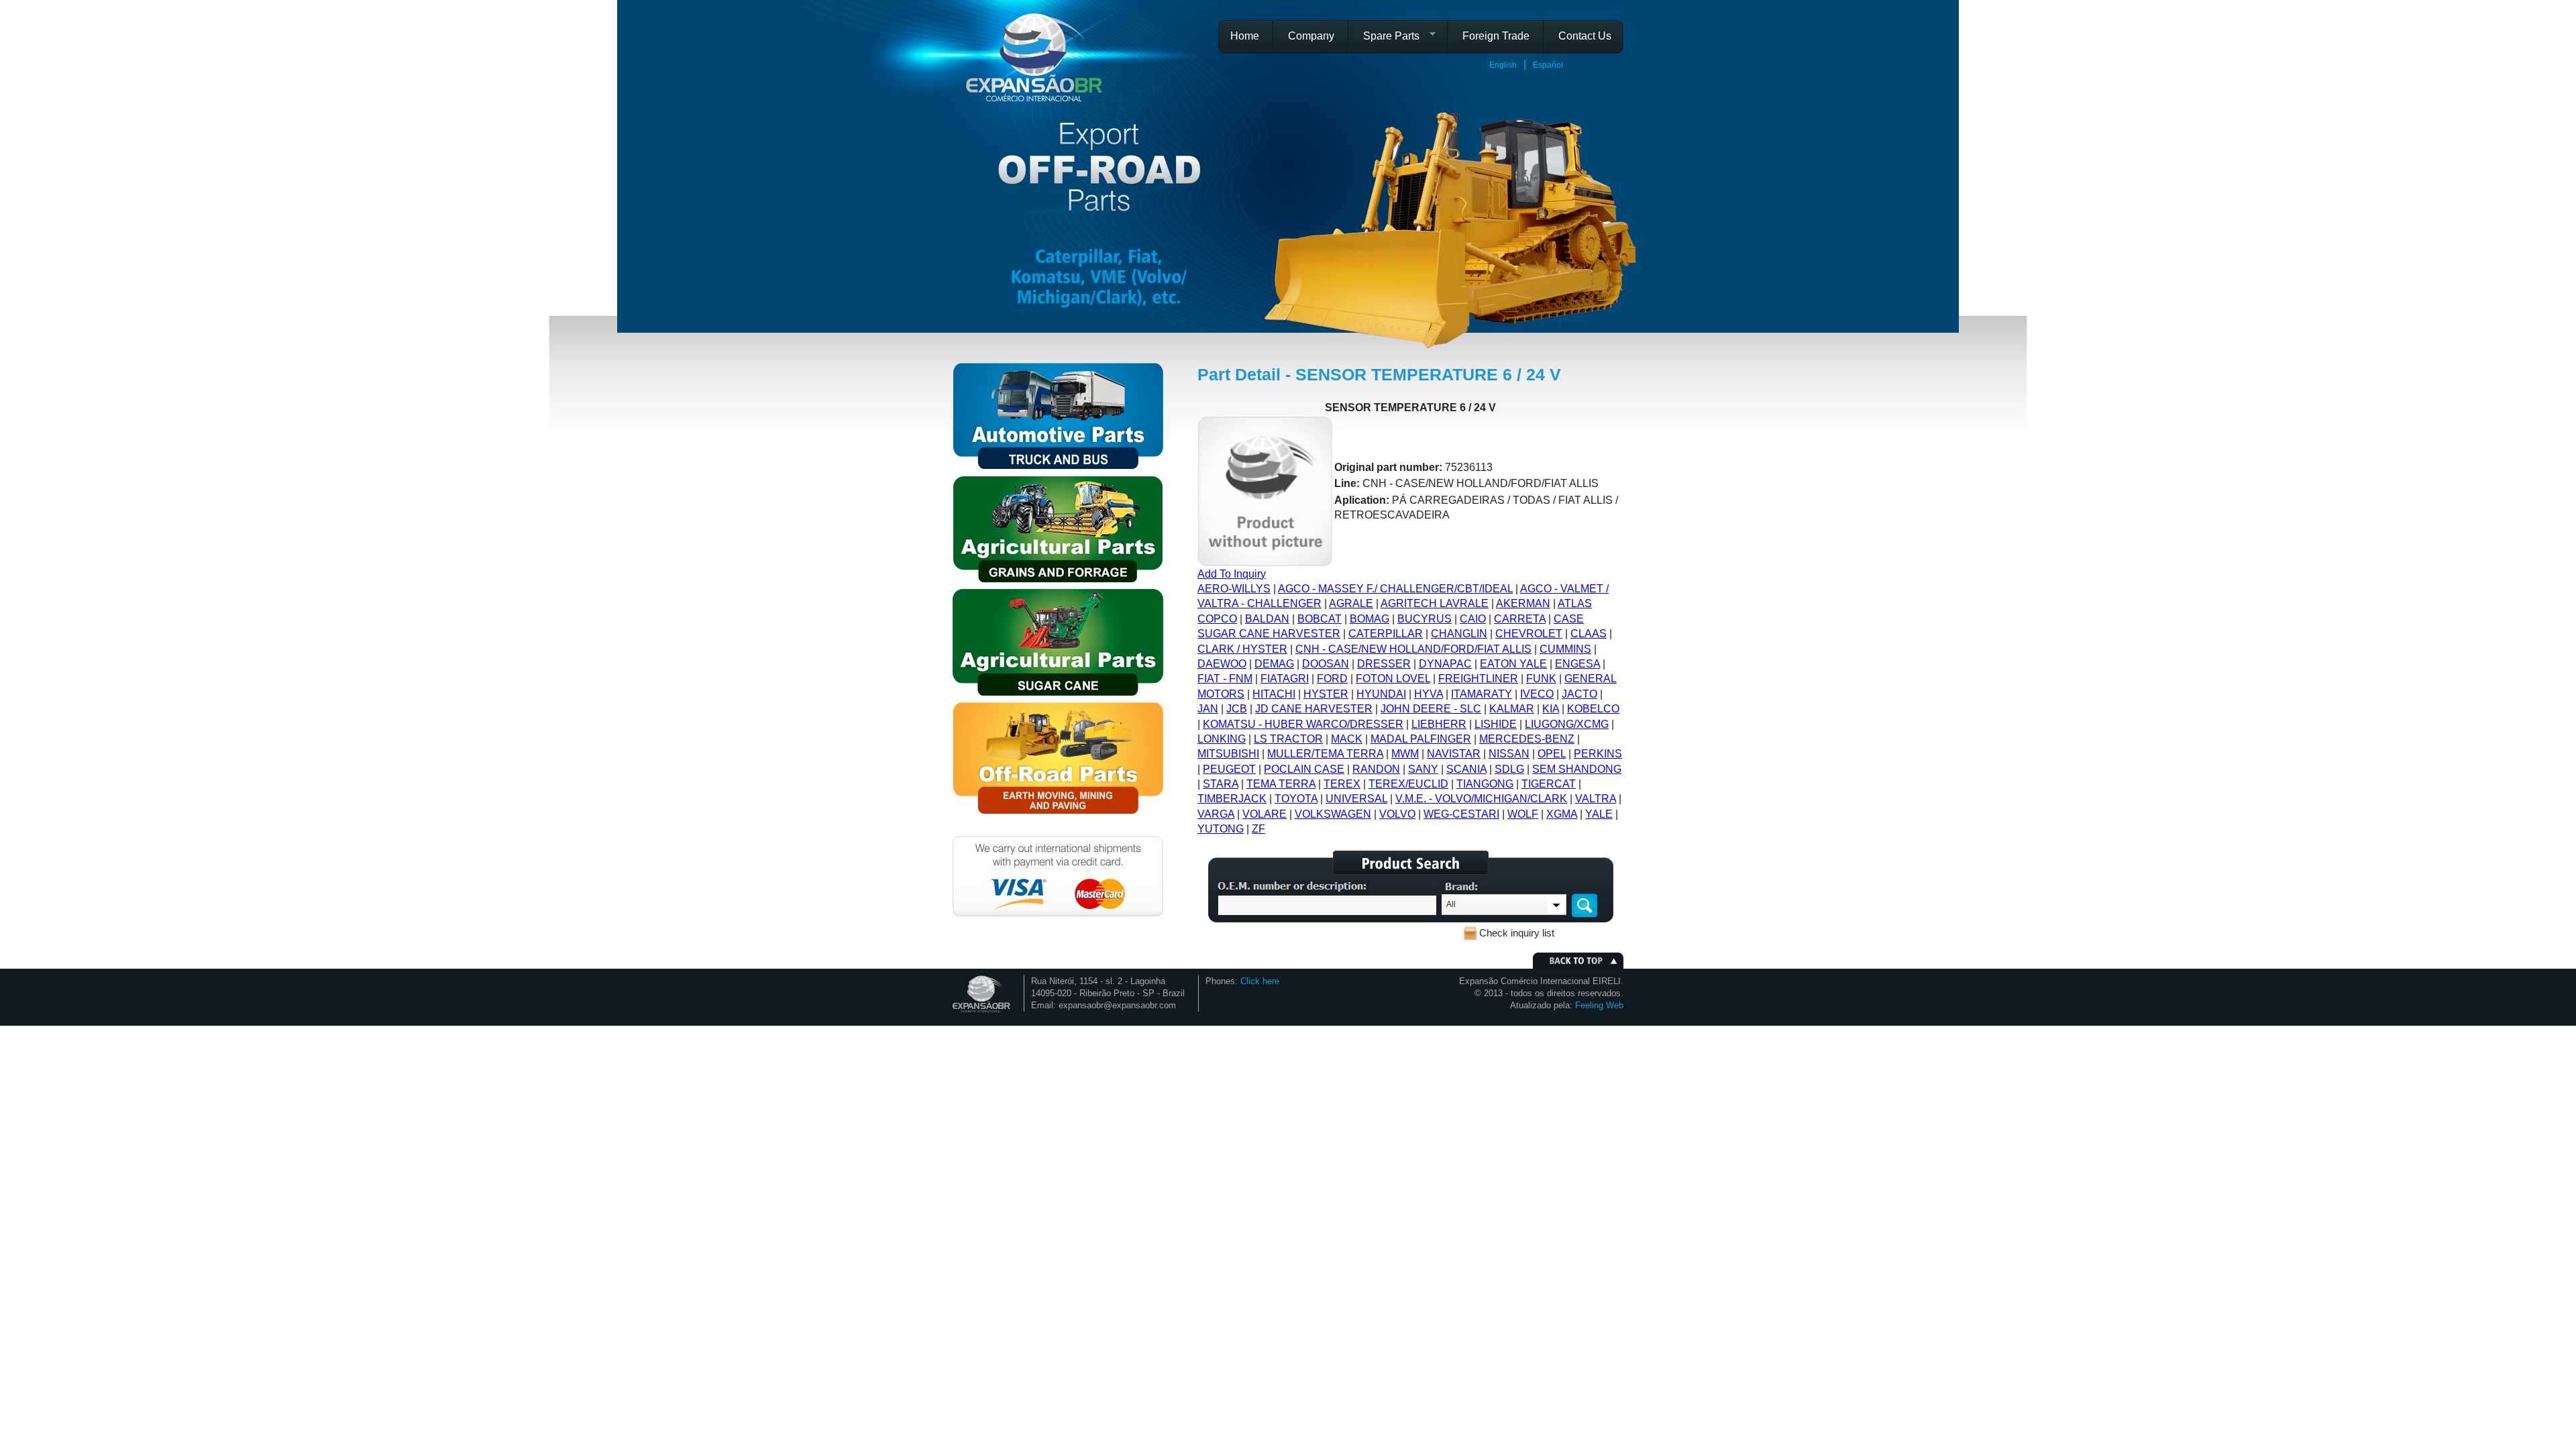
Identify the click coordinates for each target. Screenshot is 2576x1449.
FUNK (1541, 679)
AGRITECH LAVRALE (1435, 603)
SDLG (1509, 769)
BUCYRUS (1425, 619)
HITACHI (1274, 694)
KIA (1551, 709)
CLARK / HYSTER (1242, 649)
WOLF (1523, 814)
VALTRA (1596, 799)
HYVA (1429, 694)
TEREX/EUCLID (1408, 784)
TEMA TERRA (1281, 784)
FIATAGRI (1285, 679)
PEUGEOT (1229, 769)
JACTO (1579, 694)
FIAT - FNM (1225, 679)
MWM (1405, 754)
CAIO (1473, 619)
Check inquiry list (1517, 933)
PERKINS (1598, 754)
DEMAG (1274, 664)
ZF (1258, 829)
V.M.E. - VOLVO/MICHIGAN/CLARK (1481, 799)
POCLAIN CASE (1304, 769)
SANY (1423, 769)
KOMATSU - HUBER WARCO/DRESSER (1303, 724)
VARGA (1216, 814)
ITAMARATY (1482, 694)
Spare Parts (1386, 40)
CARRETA (1520, 619)
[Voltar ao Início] (1034, 57)
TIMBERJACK (1232, 799)
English (1503, 65)
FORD (1332, 679)
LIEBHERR (1439, 724)
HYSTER (1326, 694)
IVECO (1537, 694)
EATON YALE (1513, 664)
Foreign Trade (1496, 36)
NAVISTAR (1454, 754)
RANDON (1376, 769)
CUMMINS (1565, 649)
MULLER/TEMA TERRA (1325, 754)
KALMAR (1512, 709)
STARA (1221, 784)
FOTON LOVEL (1393, 679)
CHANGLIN (1459, 634)
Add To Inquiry (1232, 574)
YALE (1599, 814)
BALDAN (1267, 619)
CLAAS (1589, 634)
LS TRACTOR (1288, 739)
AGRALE (1351, 603)
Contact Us (1585, 36)
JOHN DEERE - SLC (1431, 709)
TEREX (1342, 784)
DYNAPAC (1445, 664)
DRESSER (1384, 664)
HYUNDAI (1381, 694)
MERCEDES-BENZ (1527, 739)
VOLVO (1397, 814)
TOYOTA (1296, 799)
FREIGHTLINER (1478, 679)
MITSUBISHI (1228, 754)
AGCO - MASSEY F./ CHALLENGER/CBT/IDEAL (1395, 589)
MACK (1347, 739)
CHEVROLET (1529, 634)
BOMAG (1370, 619)
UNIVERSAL (1356, 799)
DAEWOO (1222, 664)
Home (1245, 36)
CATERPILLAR (1386, 634)
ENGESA (1577, 664)
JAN (1208, 709)
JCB (1237, 709)
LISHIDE (1496, 724)
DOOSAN (1326, 664)
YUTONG (1221, 829)
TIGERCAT (1549, 784)
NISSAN (1509, 754)
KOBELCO (1593, 709)
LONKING (1222, 739)
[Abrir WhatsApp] (2542, 1415)
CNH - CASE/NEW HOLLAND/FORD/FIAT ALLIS (1413, 649)
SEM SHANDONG (1577, 769)
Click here (1260, 981)
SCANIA (1466, 769)
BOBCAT (1320, 619)
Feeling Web (1599, 1005)
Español (1548, 65)
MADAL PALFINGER (1421, 739)
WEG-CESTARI (1461, 814)
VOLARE (1265, 814)
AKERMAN (1523, 603)
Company (1311, 36)
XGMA (1562, 814)
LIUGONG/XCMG (1567, 724)
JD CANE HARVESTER (1314, 709)
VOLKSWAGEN (1333, 814)
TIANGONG (1485, 784)
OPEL (1552, 754)
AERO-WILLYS (1234, 589)
